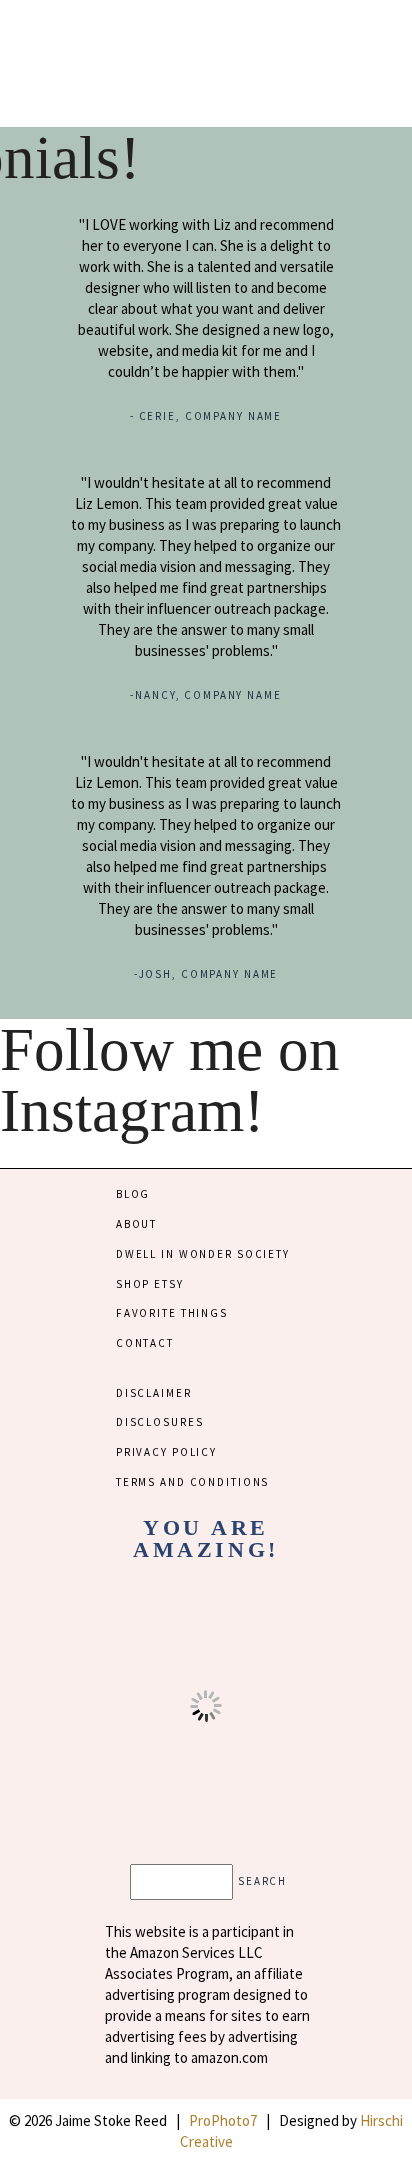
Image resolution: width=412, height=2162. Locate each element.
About (136, 1224)
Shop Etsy (150, 1284)
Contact (145, 1343)
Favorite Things (172, 1313)
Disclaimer (154, 1393)
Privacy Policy (166, 1452)
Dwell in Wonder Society (203, 1254)
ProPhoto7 (223, 2120)
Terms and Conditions (192, 1482)
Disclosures (160, 1422)
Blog (133, 1194)
